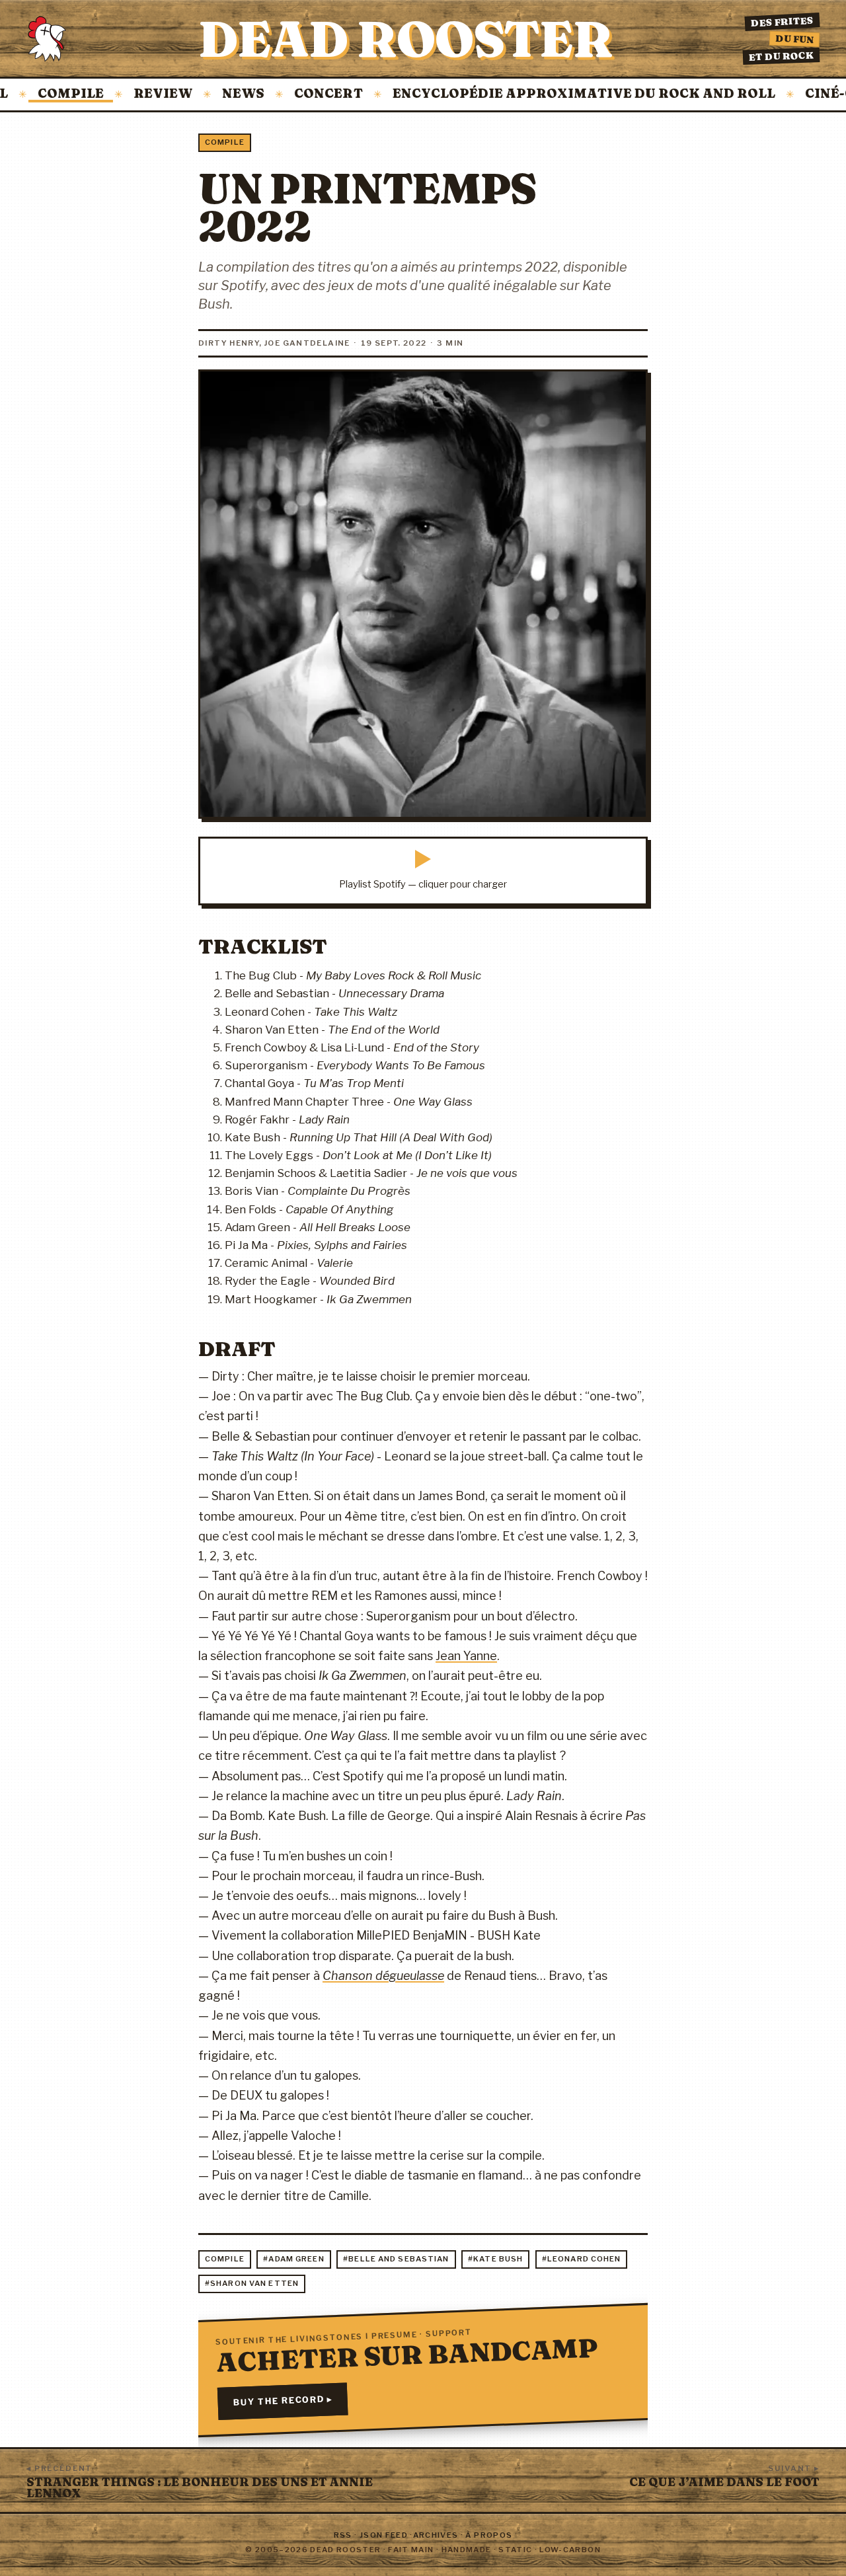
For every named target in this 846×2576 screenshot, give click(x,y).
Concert (290, 94)
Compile (225, 142)
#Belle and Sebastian (396, 2259)
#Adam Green (293, 2259)
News (205, 94)
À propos (489, 2535)
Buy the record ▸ (283, 2401)
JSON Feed (384, 2535)
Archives (436, 2535)
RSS (343, 2535)
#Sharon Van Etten (252, 2283)
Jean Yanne (466, 1656)
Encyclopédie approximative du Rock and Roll (546, 94)
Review (125, 94)
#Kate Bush (495, 2259)
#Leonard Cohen (582, 2259)
